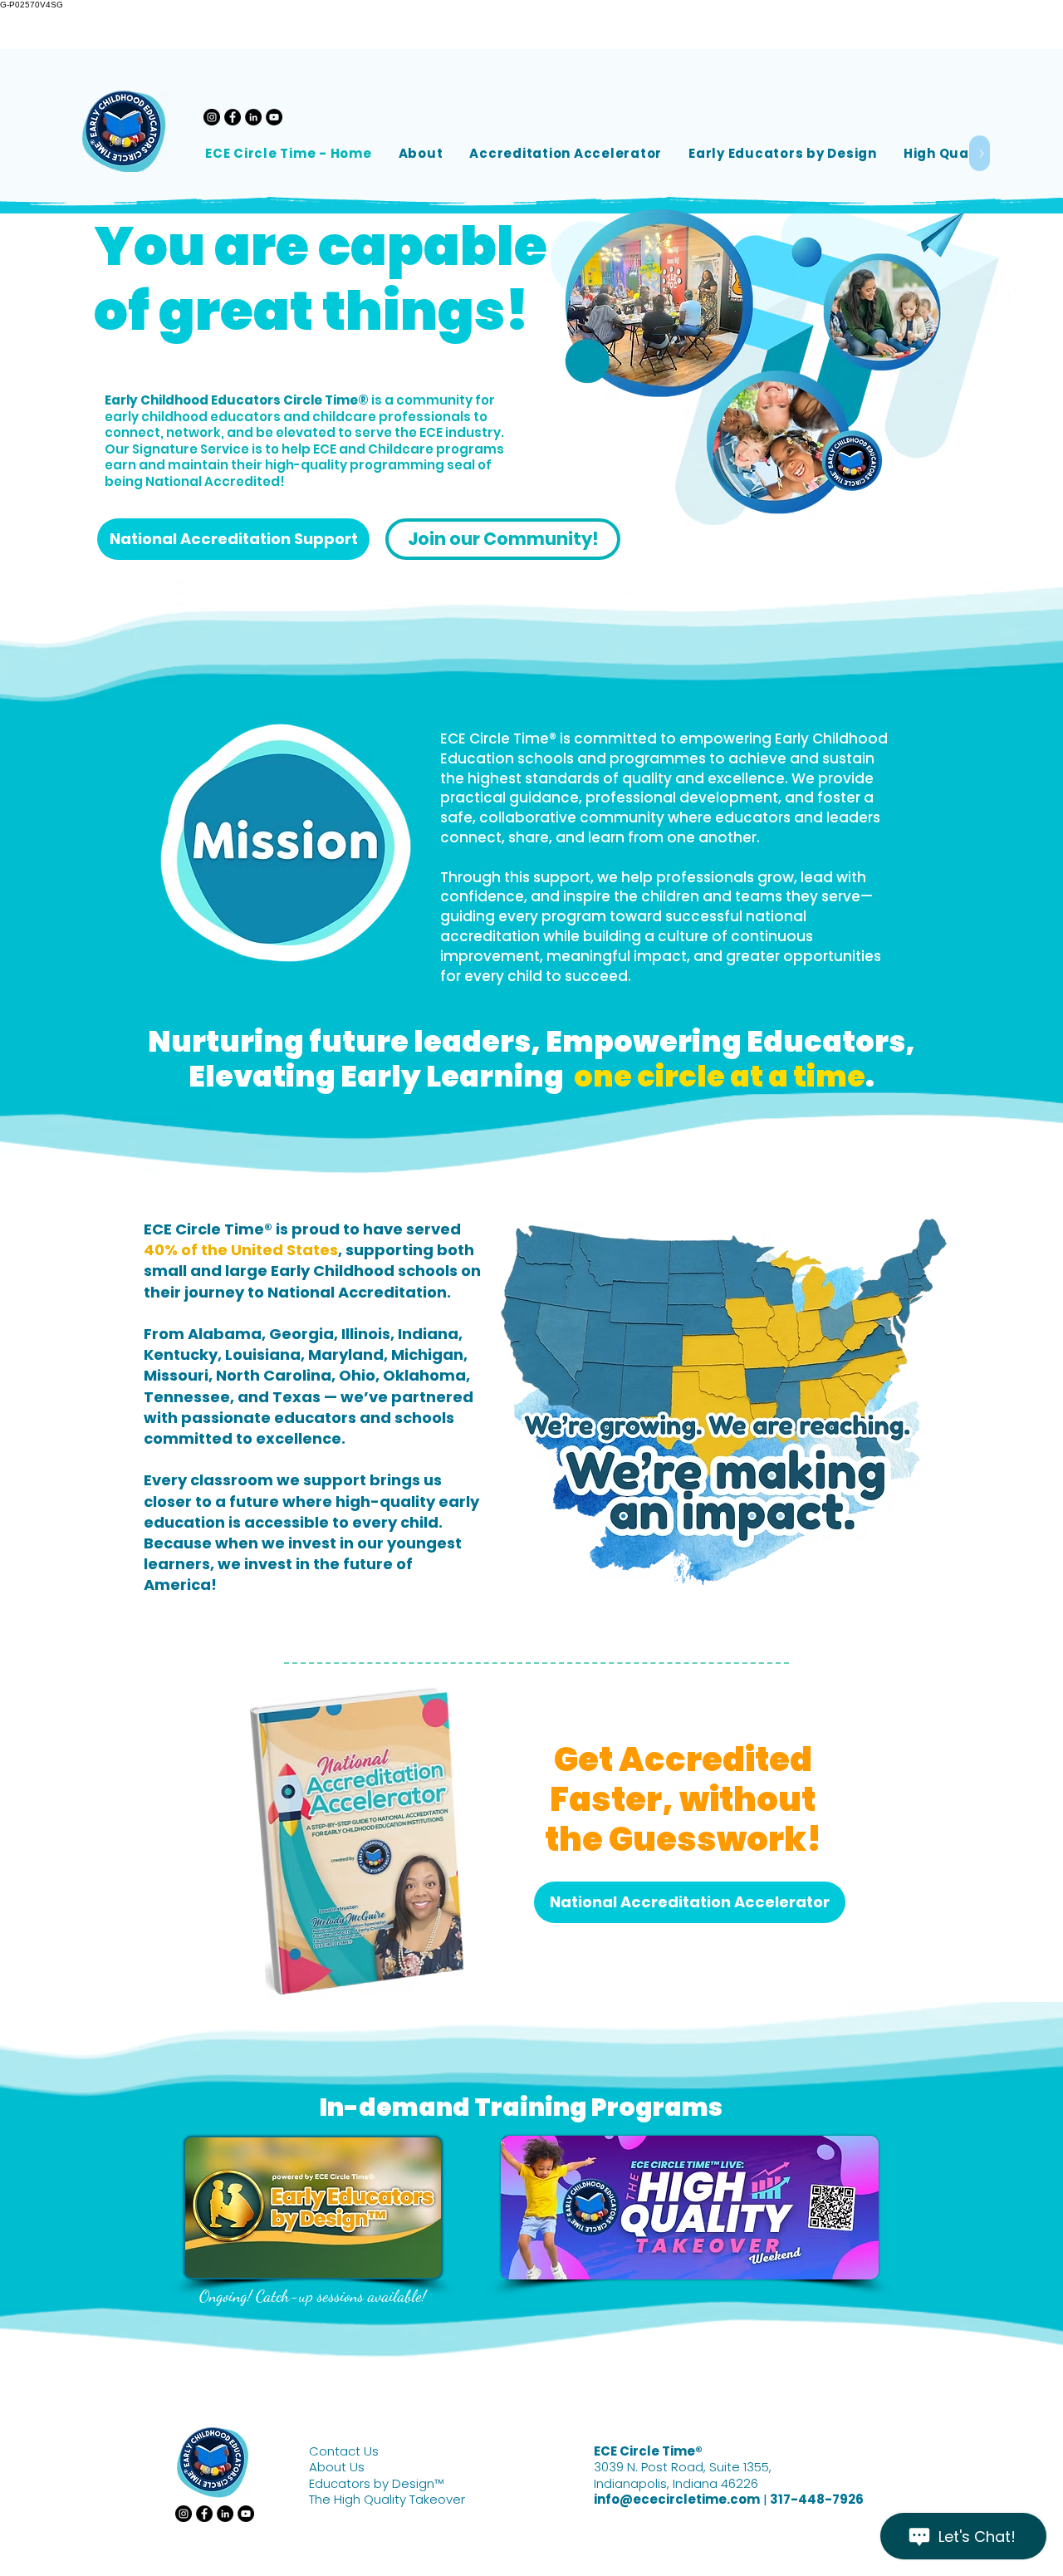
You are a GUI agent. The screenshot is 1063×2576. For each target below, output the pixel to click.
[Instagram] (212, 117)
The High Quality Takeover (387, 2499)
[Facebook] (233, 117)
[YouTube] (274, 117)
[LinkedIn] (253, 117)
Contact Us (344, 2451)
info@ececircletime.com (677, 2499)
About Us (337, 2467)
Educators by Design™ (376, 2483)
